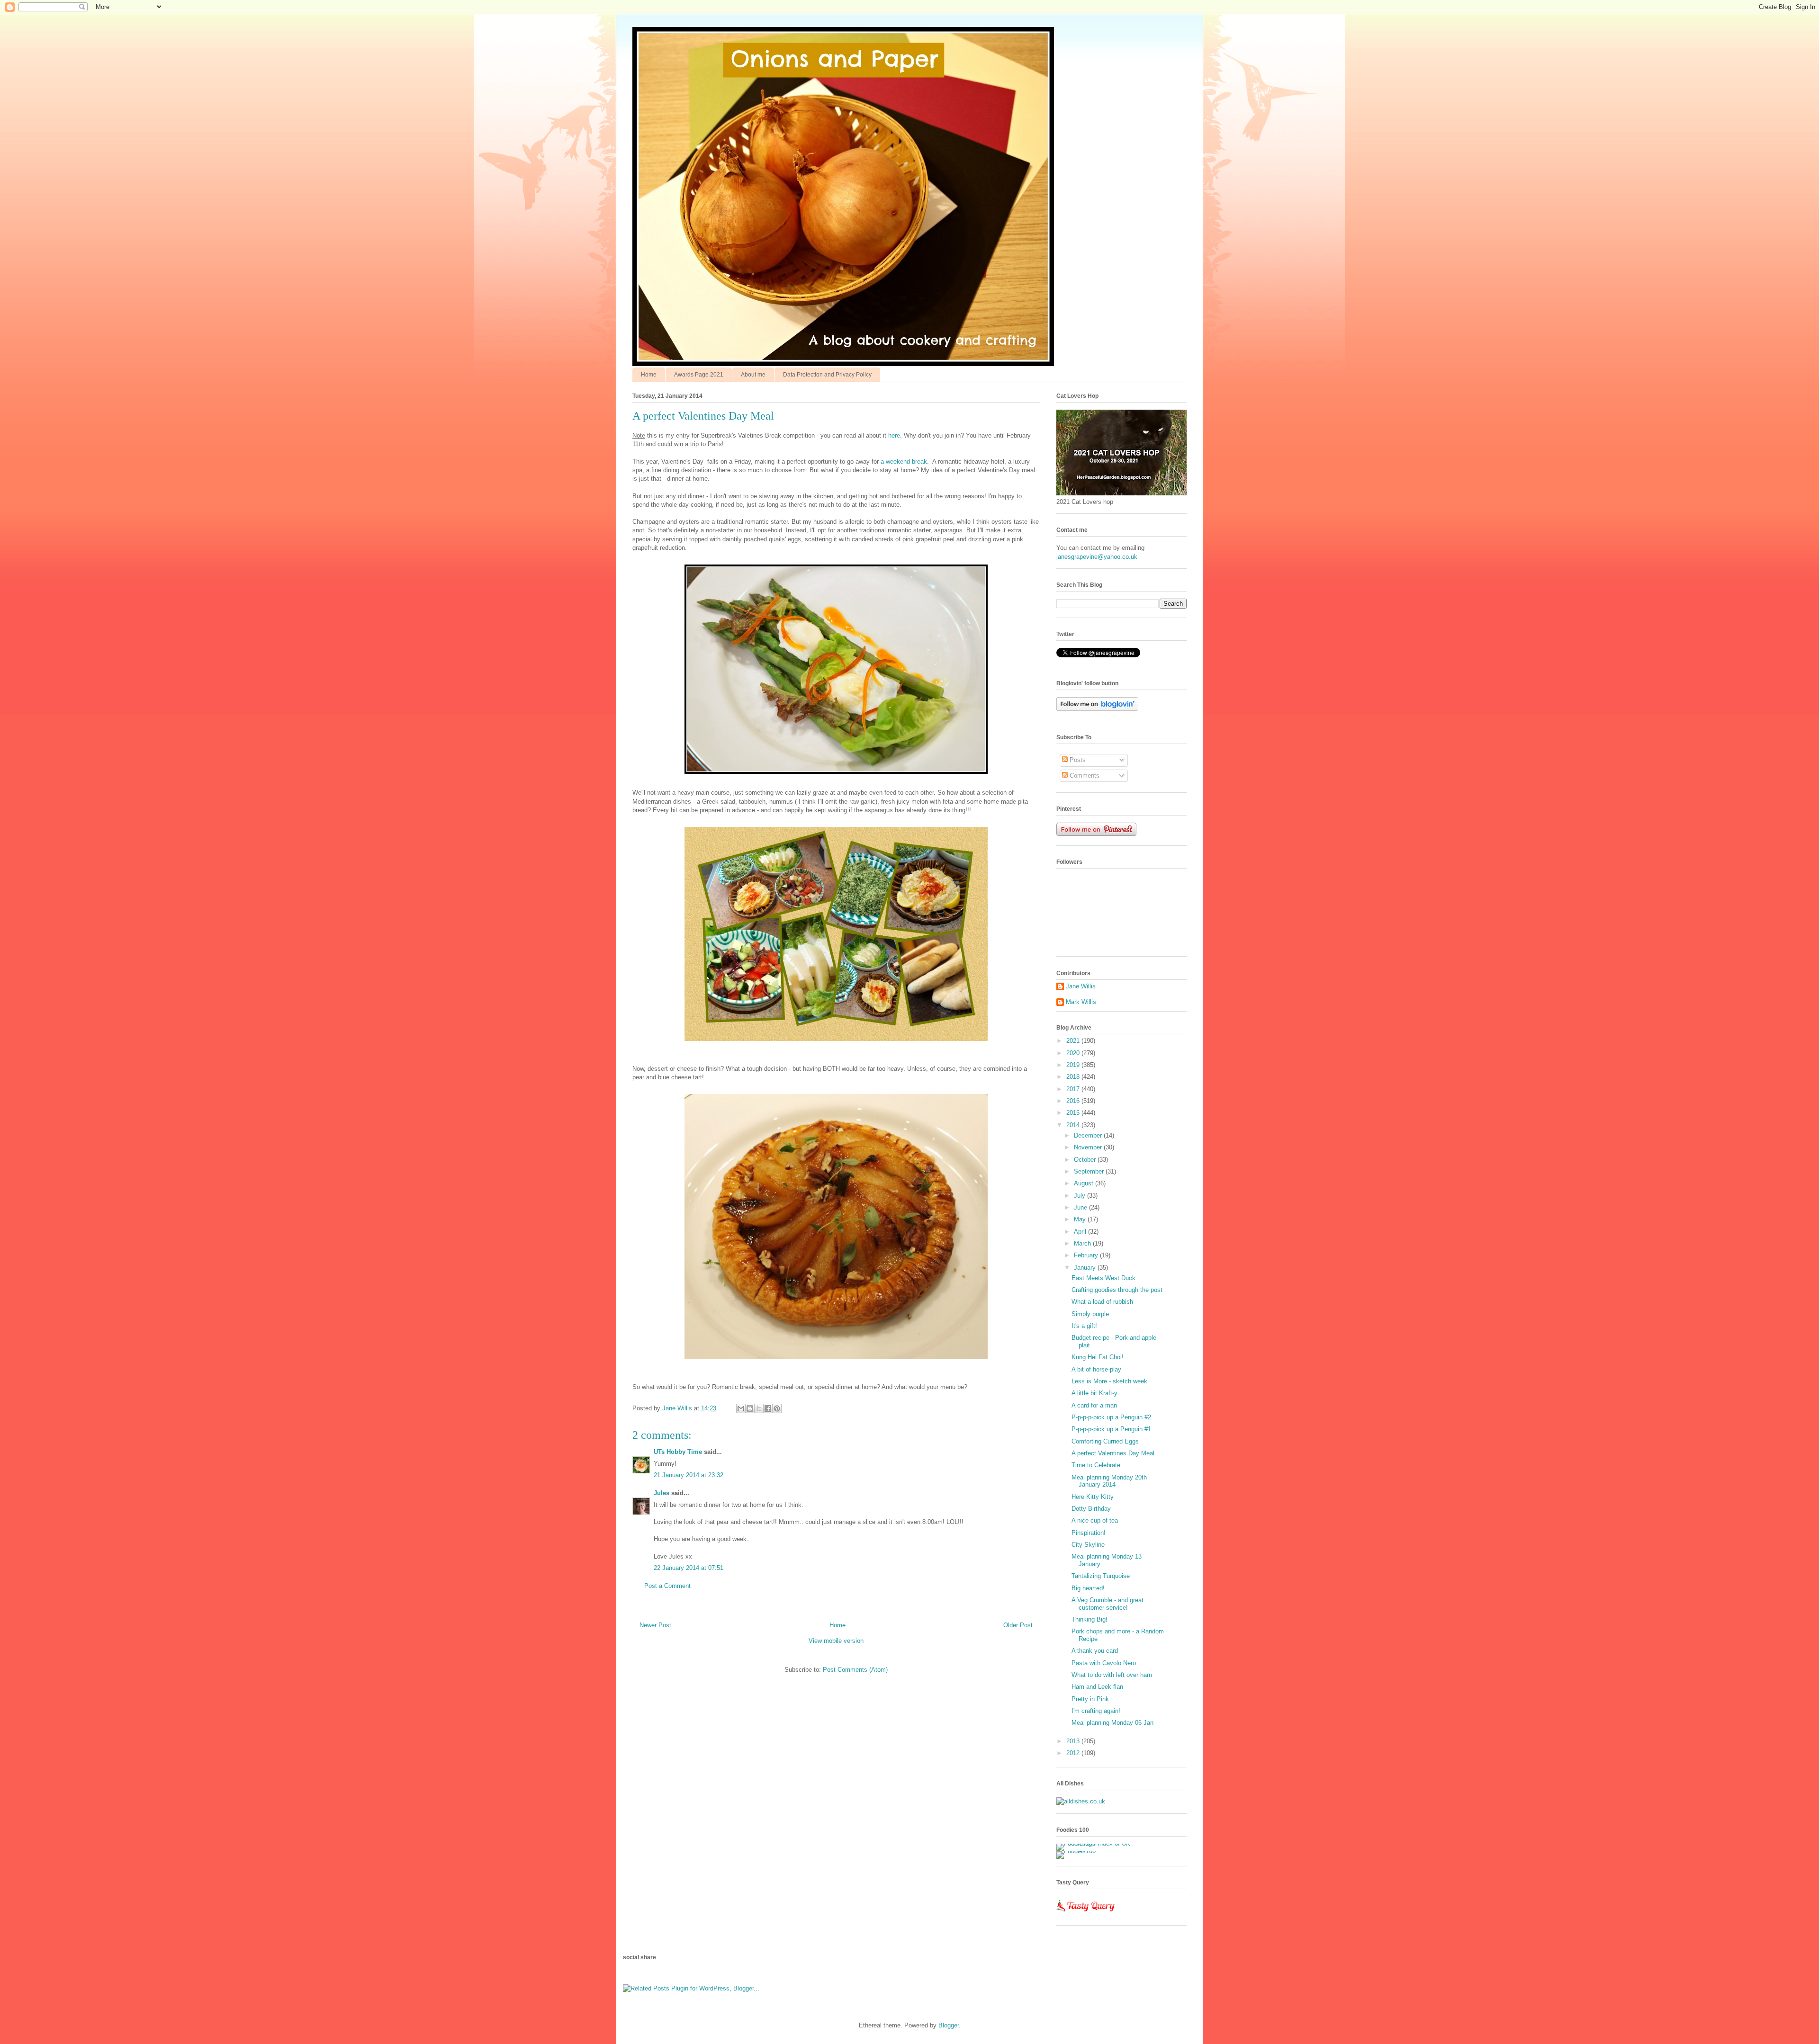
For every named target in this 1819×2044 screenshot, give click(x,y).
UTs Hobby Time (678, 1452)
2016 (1074, 1101)
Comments (1084, 775)
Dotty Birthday (1091, 1509)
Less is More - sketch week (1109, 1381)
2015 (1074, 1113)
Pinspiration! (1089, 1533)
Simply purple (1090, 1314)
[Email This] (741, 1408)
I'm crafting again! (1096, 1711)
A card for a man (1094, 1405)
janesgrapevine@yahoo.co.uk (1097, 557)
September (1090, 1171)
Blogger (949, 2025)
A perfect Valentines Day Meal (1113, 1453)
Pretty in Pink (1090, 1699)
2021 (1074, 1041)
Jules (662, 1493)
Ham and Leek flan (1097, 1687)
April (1081, 1232)
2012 (1074, 1753)
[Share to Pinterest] (777, 1408)
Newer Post (655, 1625)
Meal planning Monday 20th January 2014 (1109, 1481)
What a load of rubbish (1102, 1302)
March (1083, 1243)
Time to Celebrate (1096, 1465)
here (894, 435)
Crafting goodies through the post (1117, 1290)
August (1085, 1183)
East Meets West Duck (1103, 1278)
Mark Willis (1081, 1002)
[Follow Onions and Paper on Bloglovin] (1097, 709)
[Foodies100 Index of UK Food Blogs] (1095, 1843)
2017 (1074, 1089)
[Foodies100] (1076, 1851)
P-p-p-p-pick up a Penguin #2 (1111, 1417)
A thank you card (1095, 1651)
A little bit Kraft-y (1094, 1393)
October (1086, 1160)
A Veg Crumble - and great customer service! (1108, 1604)
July (1081, 1196)
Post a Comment (667, 1586)
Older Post (1018, 1625)
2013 (1074, 1741)
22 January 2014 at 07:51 (689, 1568)
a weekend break (904, 462)
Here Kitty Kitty (1093, 1497)
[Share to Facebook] (768, 1408)
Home (649, 375)
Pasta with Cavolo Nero (1104, 1663)
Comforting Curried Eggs (1105, 1441)
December (1089, 1135)
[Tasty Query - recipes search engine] (1086, 1914)
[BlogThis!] (750, 1408)
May (1081, 1219)
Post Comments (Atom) (855, 1670)
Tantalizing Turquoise (1101, 1576)
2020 (1074, 1053)
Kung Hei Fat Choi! (1098, 1357)
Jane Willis (1081, 986)
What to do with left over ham (1112, 1675)
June (1081, 1207)
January (1086, 1268)
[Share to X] (759, 1408)
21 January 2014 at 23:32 (689, 1475)
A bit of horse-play (1096, 1369)
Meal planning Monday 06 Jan (1112, 1723)
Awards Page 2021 (699, 375)
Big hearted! (1088, 1588)
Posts (1077, 760)
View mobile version (836, 1641)
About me (753, 375)
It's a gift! (1084, 1326)
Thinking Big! (1090, 1619)
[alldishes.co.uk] (1081, 1801)
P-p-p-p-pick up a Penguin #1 (1111, 1429)
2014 (1074, 1125)
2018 (1074, 1077)
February (1087, 1255)
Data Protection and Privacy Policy (827, 375)
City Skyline (1088, 1545)
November (1089, 1147)
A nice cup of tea (1095, 1520)
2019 (1074, 1065)
